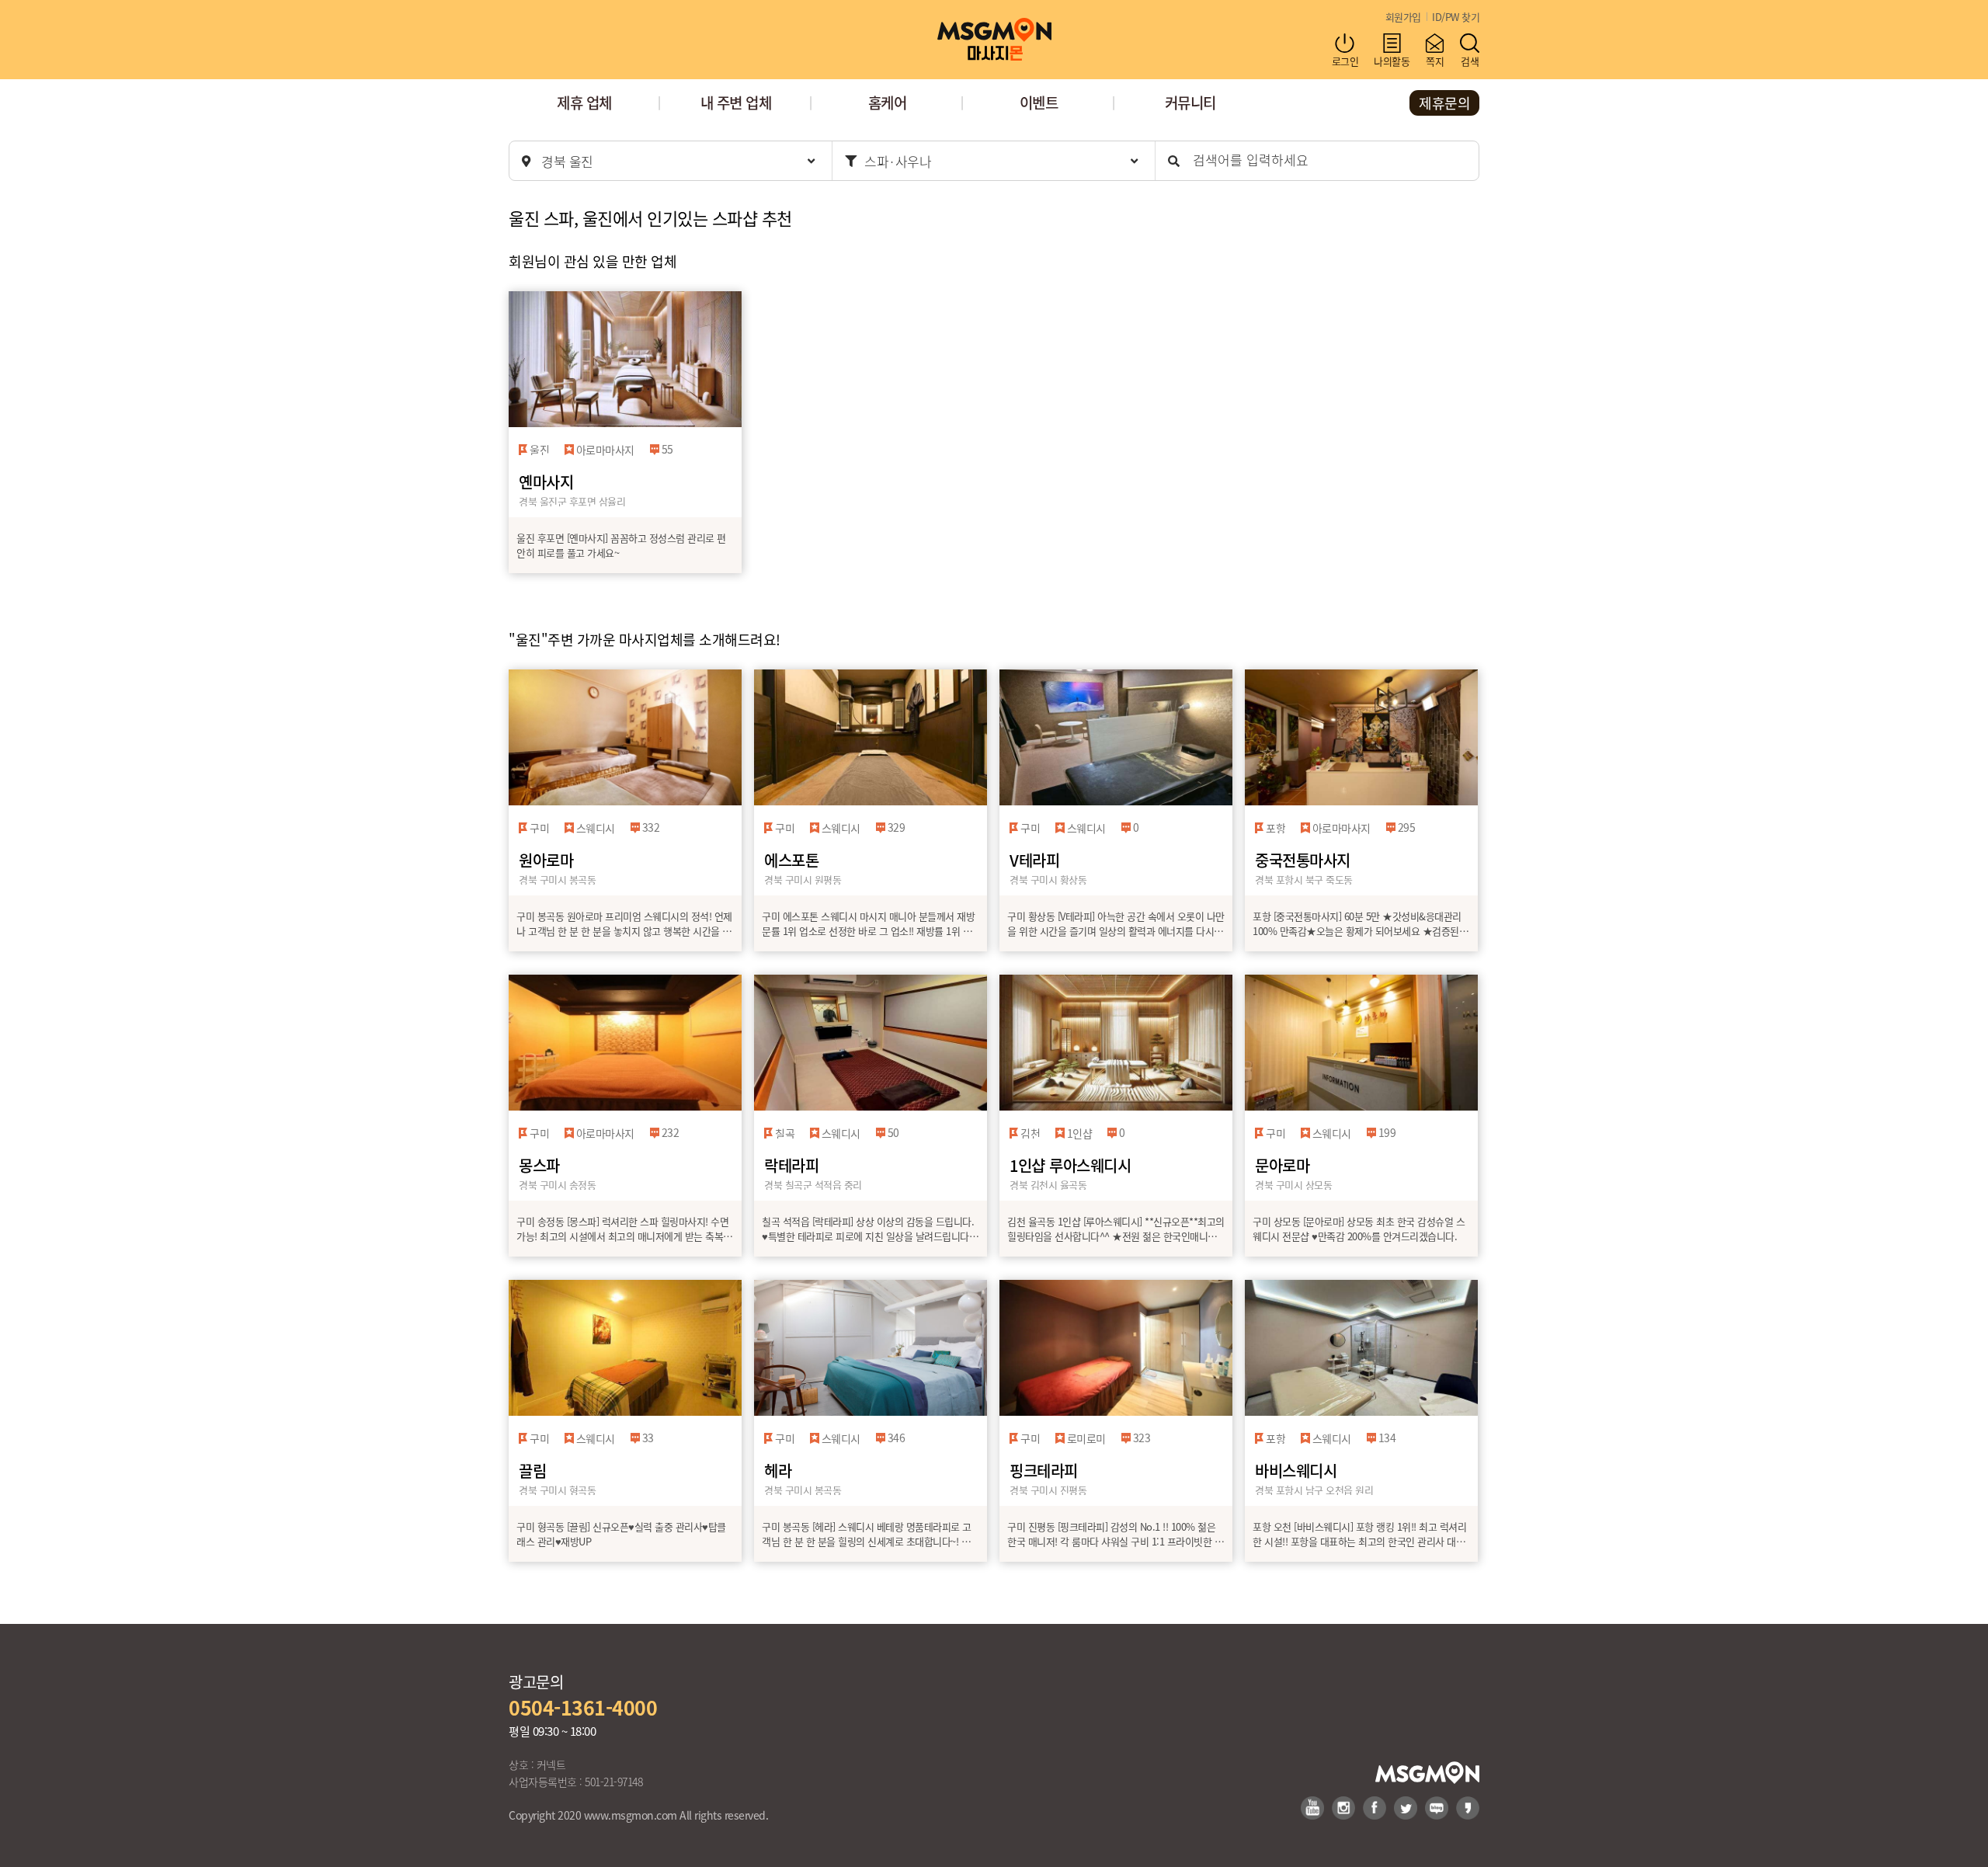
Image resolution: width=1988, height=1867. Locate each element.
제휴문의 (1444, 103)
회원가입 (1403, 17)
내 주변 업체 (736, 102)
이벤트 (1039, 102)
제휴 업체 (584, 102)
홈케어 (888, 102)
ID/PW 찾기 (1456, 17)
